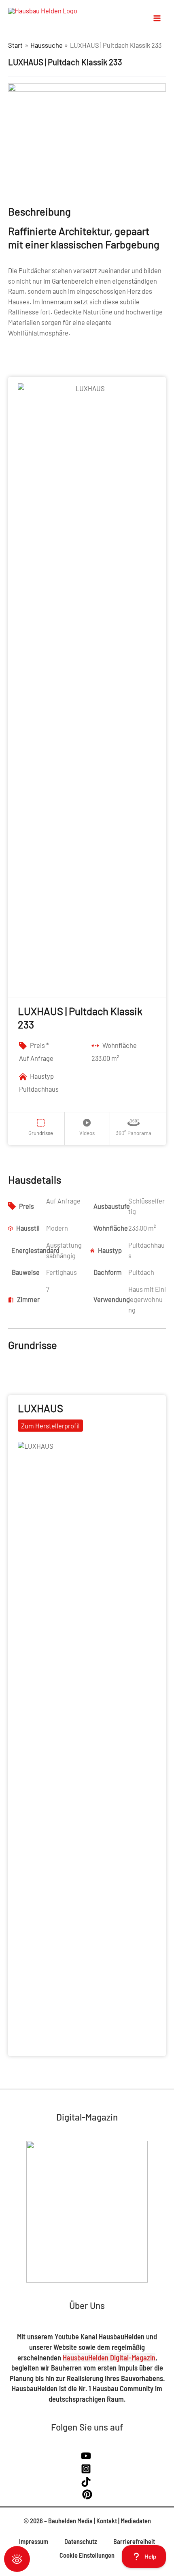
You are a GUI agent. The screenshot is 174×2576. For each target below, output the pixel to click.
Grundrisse (41, 1133)
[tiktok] (87, 2484)
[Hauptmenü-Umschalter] (157, 18)
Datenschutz (81, 2541)
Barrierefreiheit (134, 2541)
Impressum (34, 2541)
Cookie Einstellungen (87, 2555)
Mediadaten (136, 2521)
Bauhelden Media (70, 2521)
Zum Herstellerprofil (50, 1426)
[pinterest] (87, 2497)
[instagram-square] (87, 2471)
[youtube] (87, 2458)
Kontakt (107, 2521)
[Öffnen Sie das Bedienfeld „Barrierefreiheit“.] (17, 2559)
